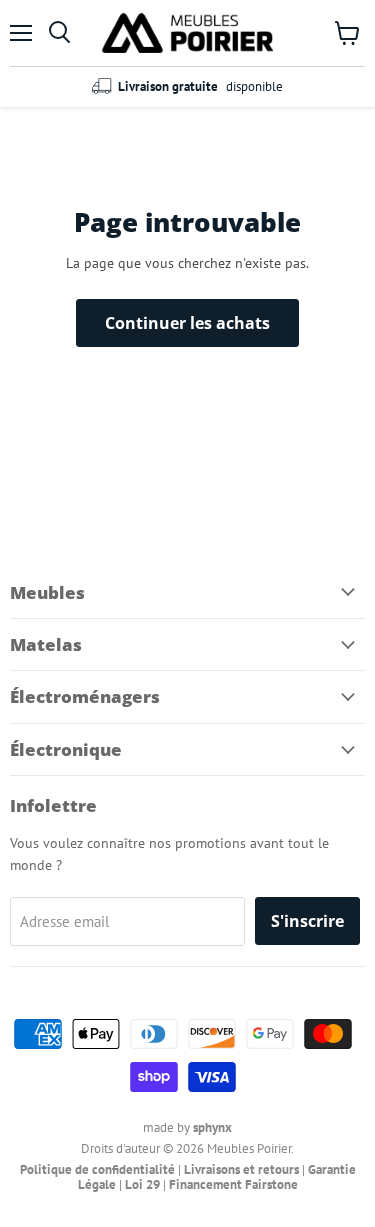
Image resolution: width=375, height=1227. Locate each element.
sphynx (212, 1127)
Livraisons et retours (241, 1169)
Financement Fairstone (233, 1184)
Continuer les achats (187, 323)
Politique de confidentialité (97, 1169)
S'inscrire (307, 921)
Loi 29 (142, 1184)
